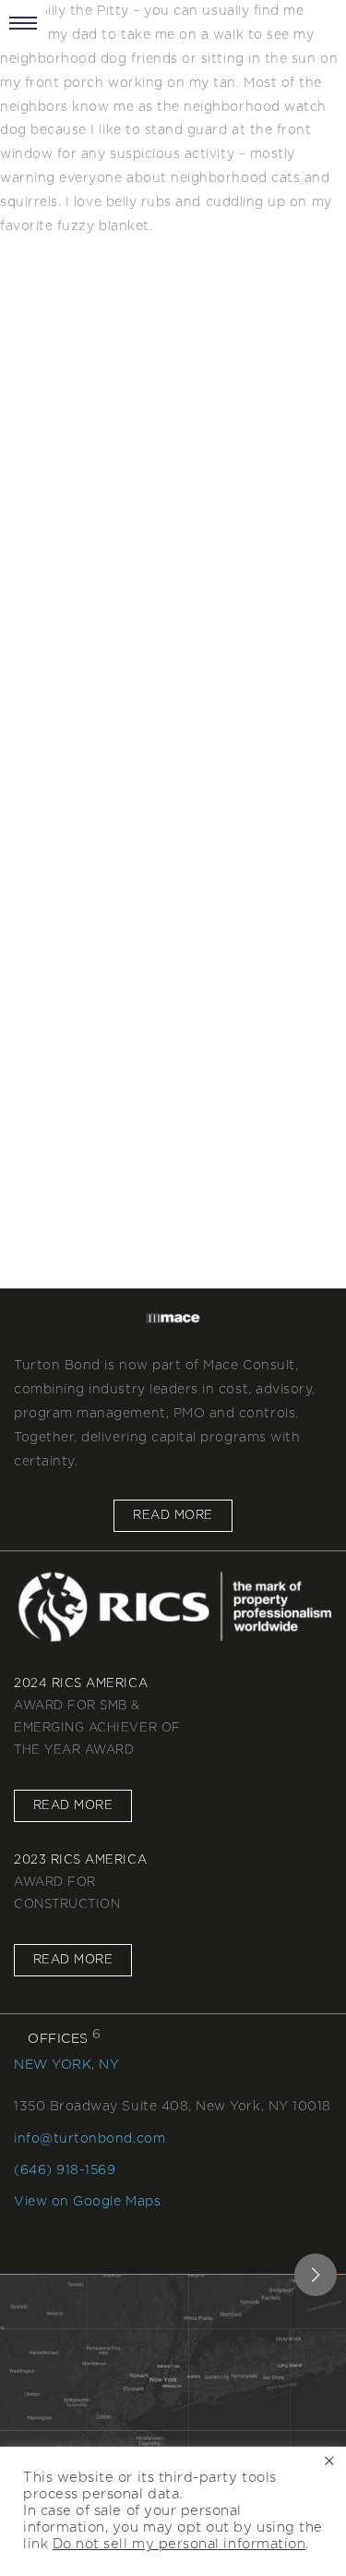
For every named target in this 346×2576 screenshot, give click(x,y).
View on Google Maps (87, 2202)
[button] (316, 2275)
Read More (173, 1516)
